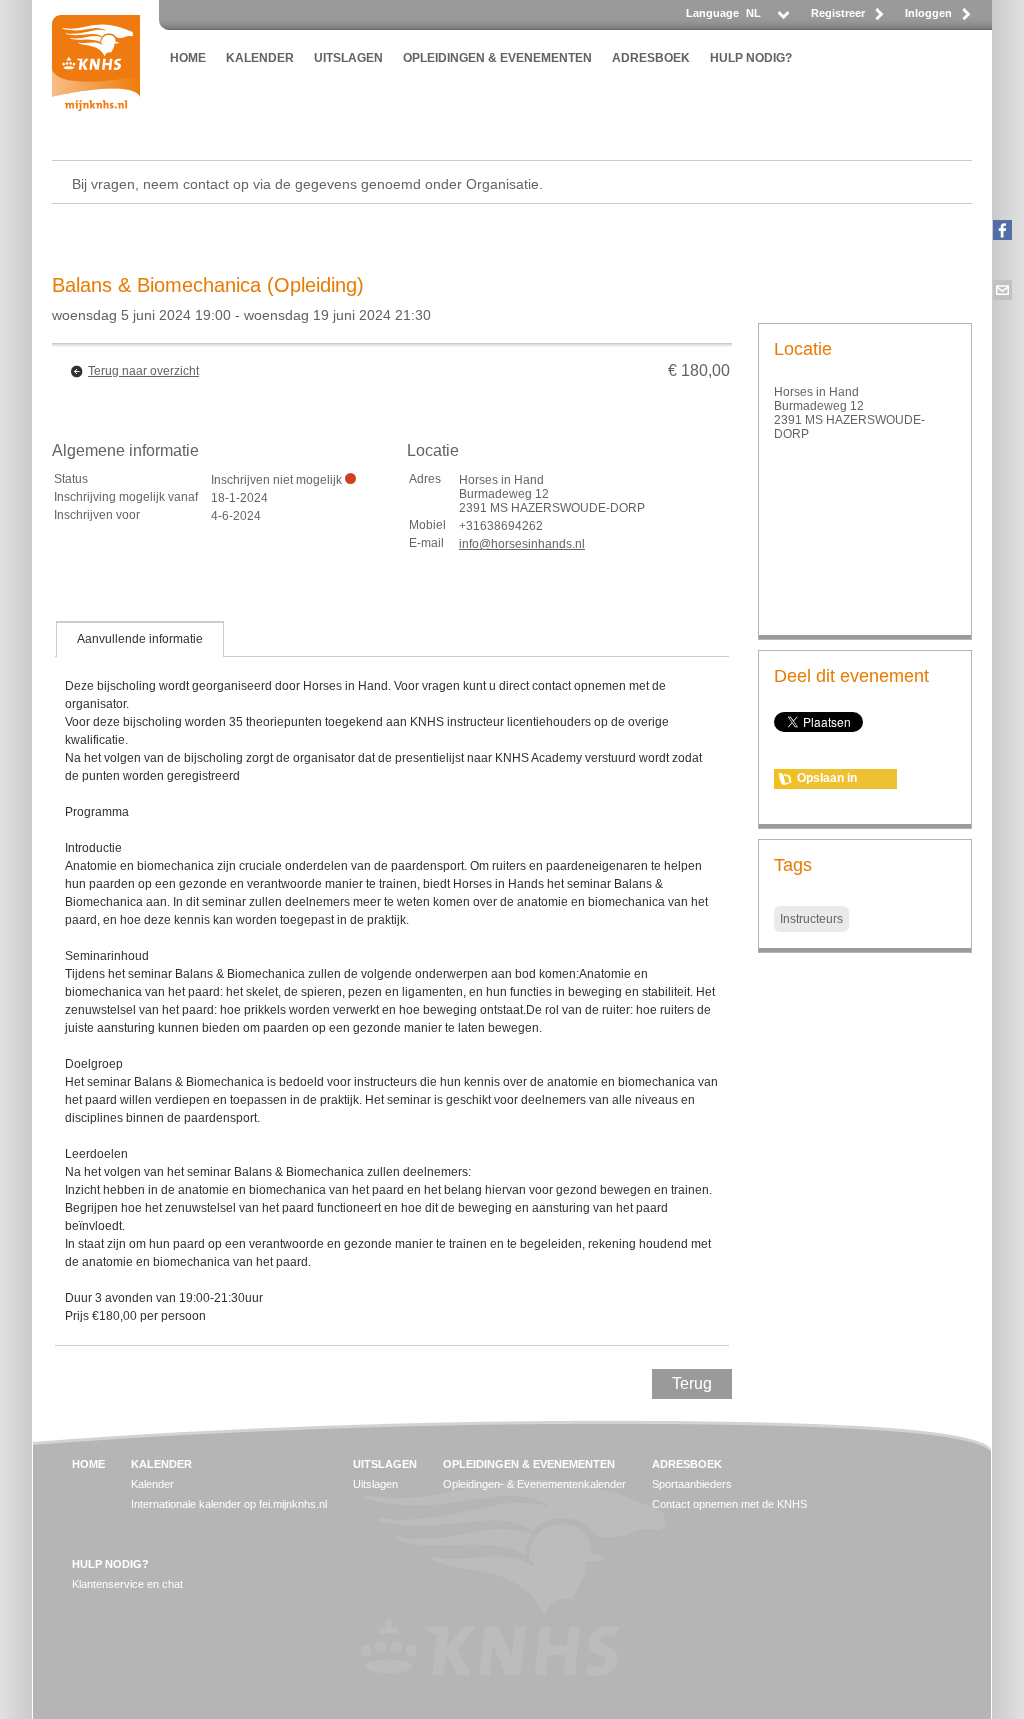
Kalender (152, 1484)
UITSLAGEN (348, 58)
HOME (188, 58)
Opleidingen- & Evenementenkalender (534, 1484)
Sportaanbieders (692, 1484)
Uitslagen (375, 1484)
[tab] (140, 639)
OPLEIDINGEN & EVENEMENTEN (497, 58)
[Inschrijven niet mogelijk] (350, 478)
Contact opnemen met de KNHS (729, 1504)
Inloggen (928, 13)
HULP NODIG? (751, 58)
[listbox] (766, 18)
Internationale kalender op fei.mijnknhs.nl (229, 1504)
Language (712, 13)
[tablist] (392, 983)
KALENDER (260, 58)
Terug (692, 1383)
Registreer (838, 13)
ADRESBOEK (651, 58)
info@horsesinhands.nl (522, 544)
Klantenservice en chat (127, 1584)
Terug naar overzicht (143, 371)
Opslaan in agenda (827, 780)
